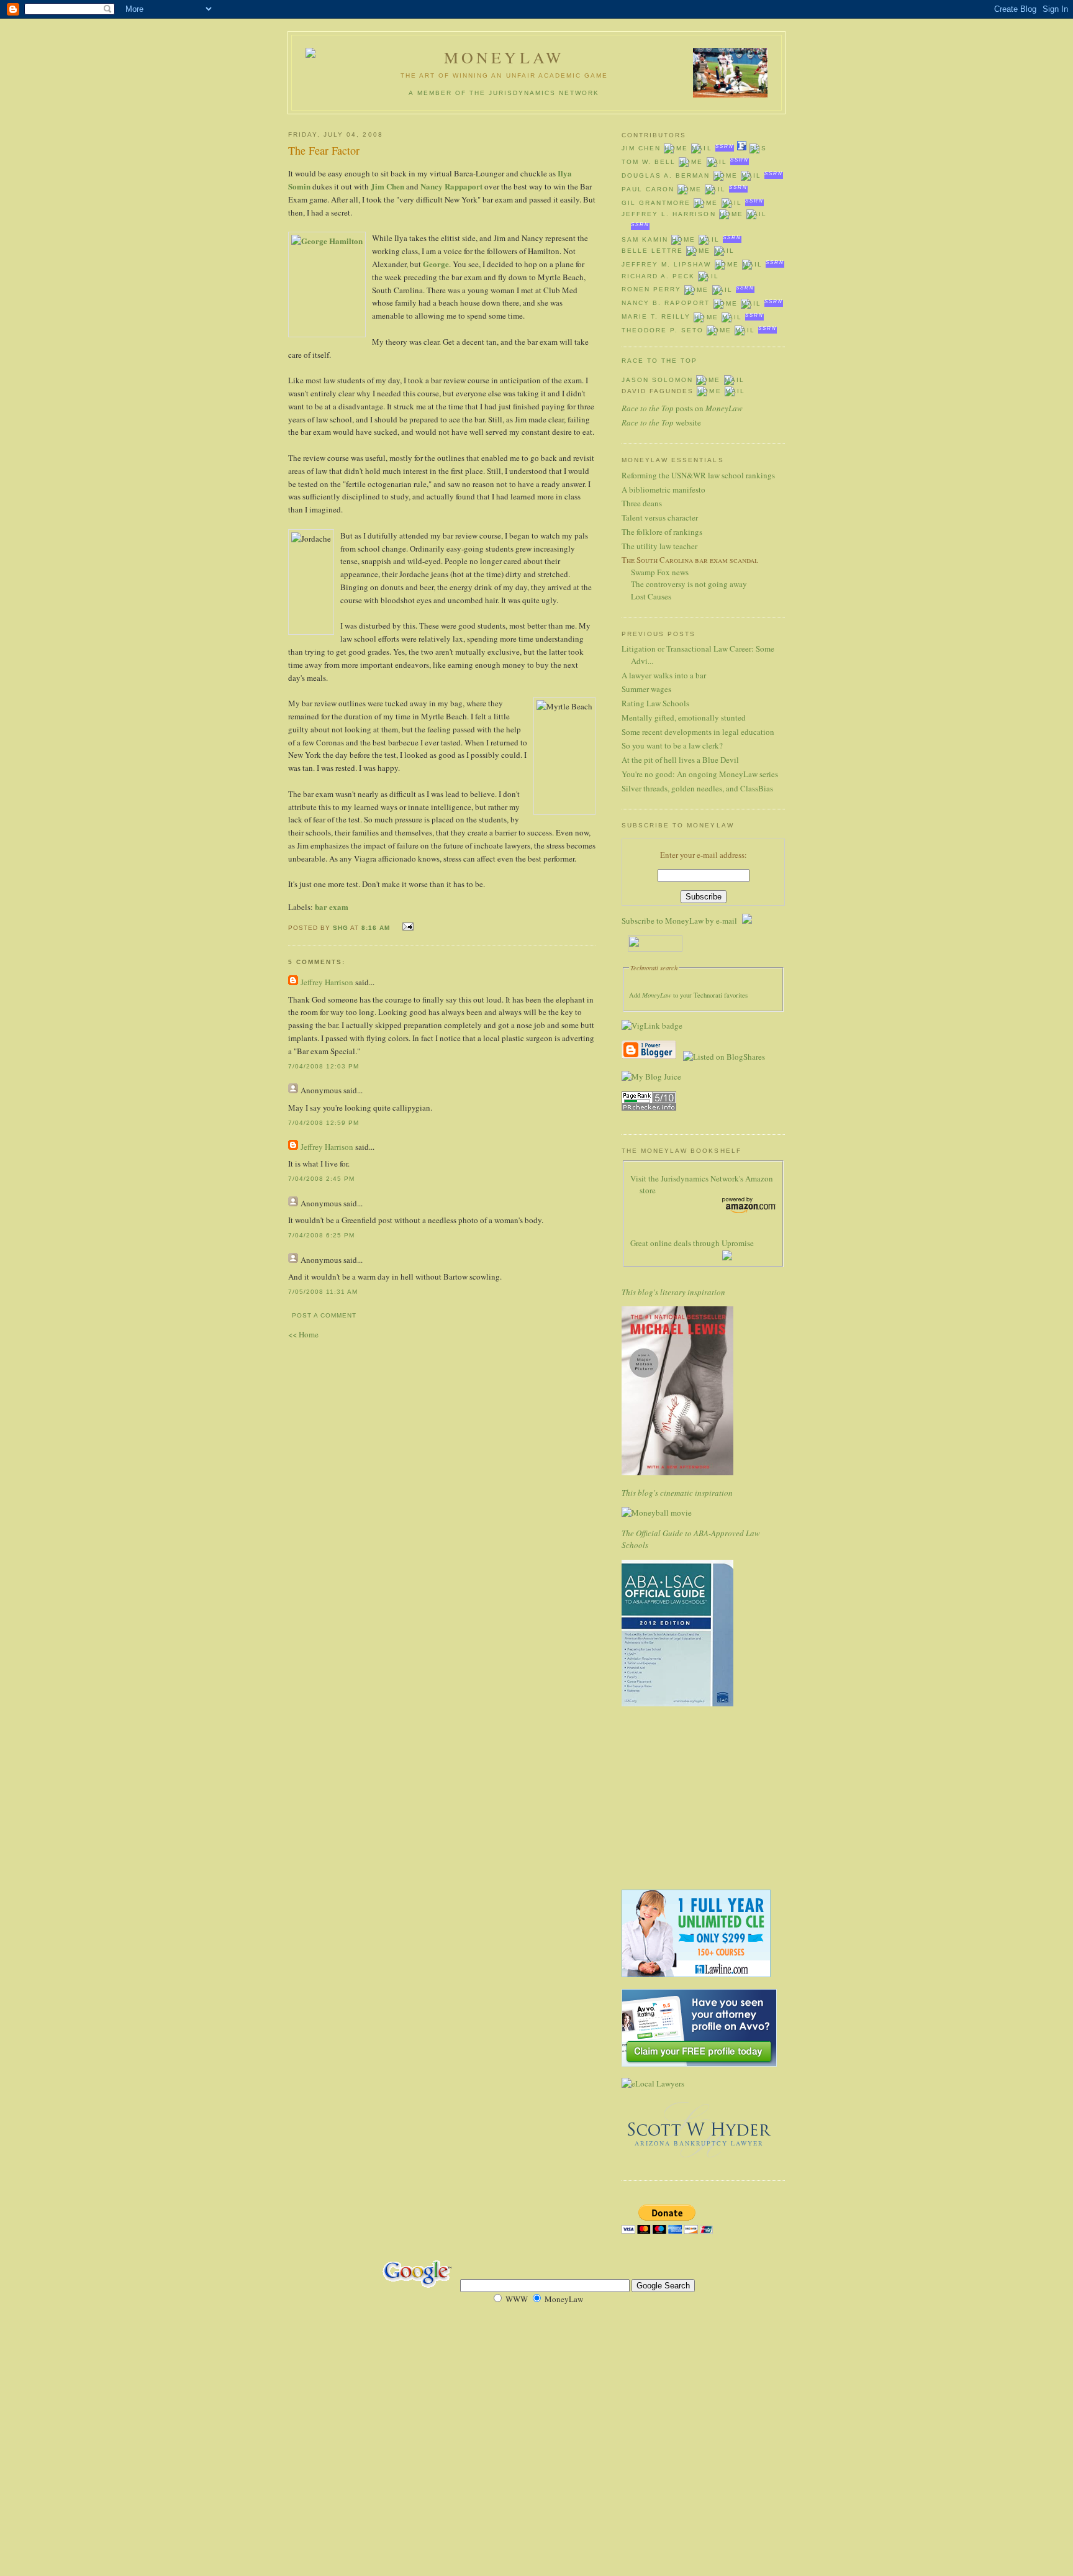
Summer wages (646, 689)
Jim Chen (387, 186)
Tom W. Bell (649, 162)
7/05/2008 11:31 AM (323, 1292)
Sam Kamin (645, 239)
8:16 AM (376, 928)
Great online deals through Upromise (692, 1243)
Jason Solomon (657, 380)
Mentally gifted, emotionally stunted (684, 717)
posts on (682, 408)
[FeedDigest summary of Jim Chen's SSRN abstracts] (742, 148)
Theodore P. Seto (663, 330)
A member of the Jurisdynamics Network (504, 93)
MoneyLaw (505, 57)
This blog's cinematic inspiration (677, 1493)
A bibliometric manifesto (663, 489)
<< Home (303, 1334)
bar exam (332, 907)
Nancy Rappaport (451, 186)
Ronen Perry (651, 290)
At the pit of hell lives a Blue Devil (680, 760)
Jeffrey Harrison (327, 982)
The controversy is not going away (689, 584)
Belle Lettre (652, 251)
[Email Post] (406, 926)
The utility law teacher (659, 546)
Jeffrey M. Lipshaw (667, 264)
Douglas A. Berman (666, 175)
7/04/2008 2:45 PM (321, 1179)
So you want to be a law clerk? (672, 745)
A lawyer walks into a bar (664, 675)
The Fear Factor (324, 150)
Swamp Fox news (660, 572)
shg (341, 928)
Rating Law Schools (655, 703)
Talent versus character (660, 517)
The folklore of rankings (662, 532)
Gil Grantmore (656, 203)
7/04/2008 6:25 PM (321, 1235)
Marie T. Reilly (656, 317)
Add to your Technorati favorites (688, 995)
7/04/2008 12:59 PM (324, 1123)
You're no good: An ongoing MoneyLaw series (700, 774)
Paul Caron (648, 189)
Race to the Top (659, 361)
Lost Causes (651, 596)
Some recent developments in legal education (698, 732)
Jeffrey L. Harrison (669, 214)
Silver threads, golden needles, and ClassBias (697, 788)
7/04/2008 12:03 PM (324, 1066)
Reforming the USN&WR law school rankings (698, 475)
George (436, 264)
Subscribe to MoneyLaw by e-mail (682, 921)
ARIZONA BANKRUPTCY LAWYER (699, 2143)
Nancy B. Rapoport (666, 303)
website (661, 422)
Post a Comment (324, 1315)
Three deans (642, 503)
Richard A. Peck (658, 276)
